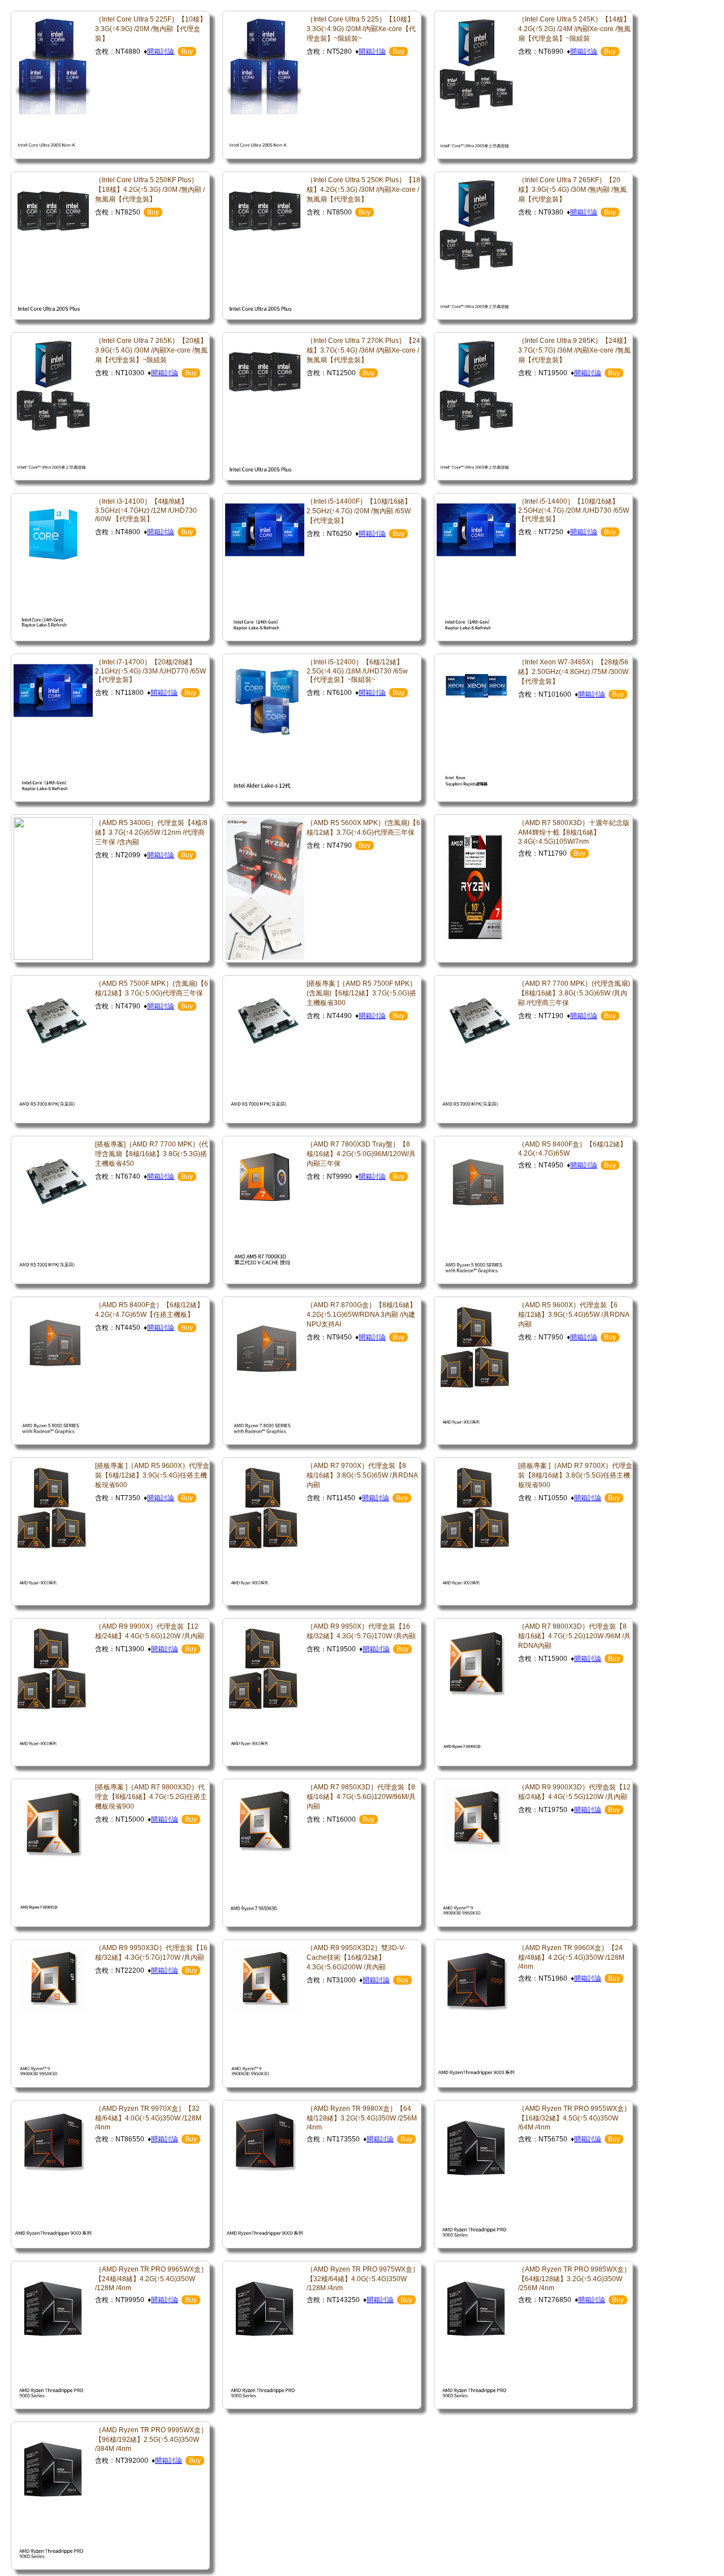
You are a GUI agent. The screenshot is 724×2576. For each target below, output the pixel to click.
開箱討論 (161, 51)
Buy (187, 51)
